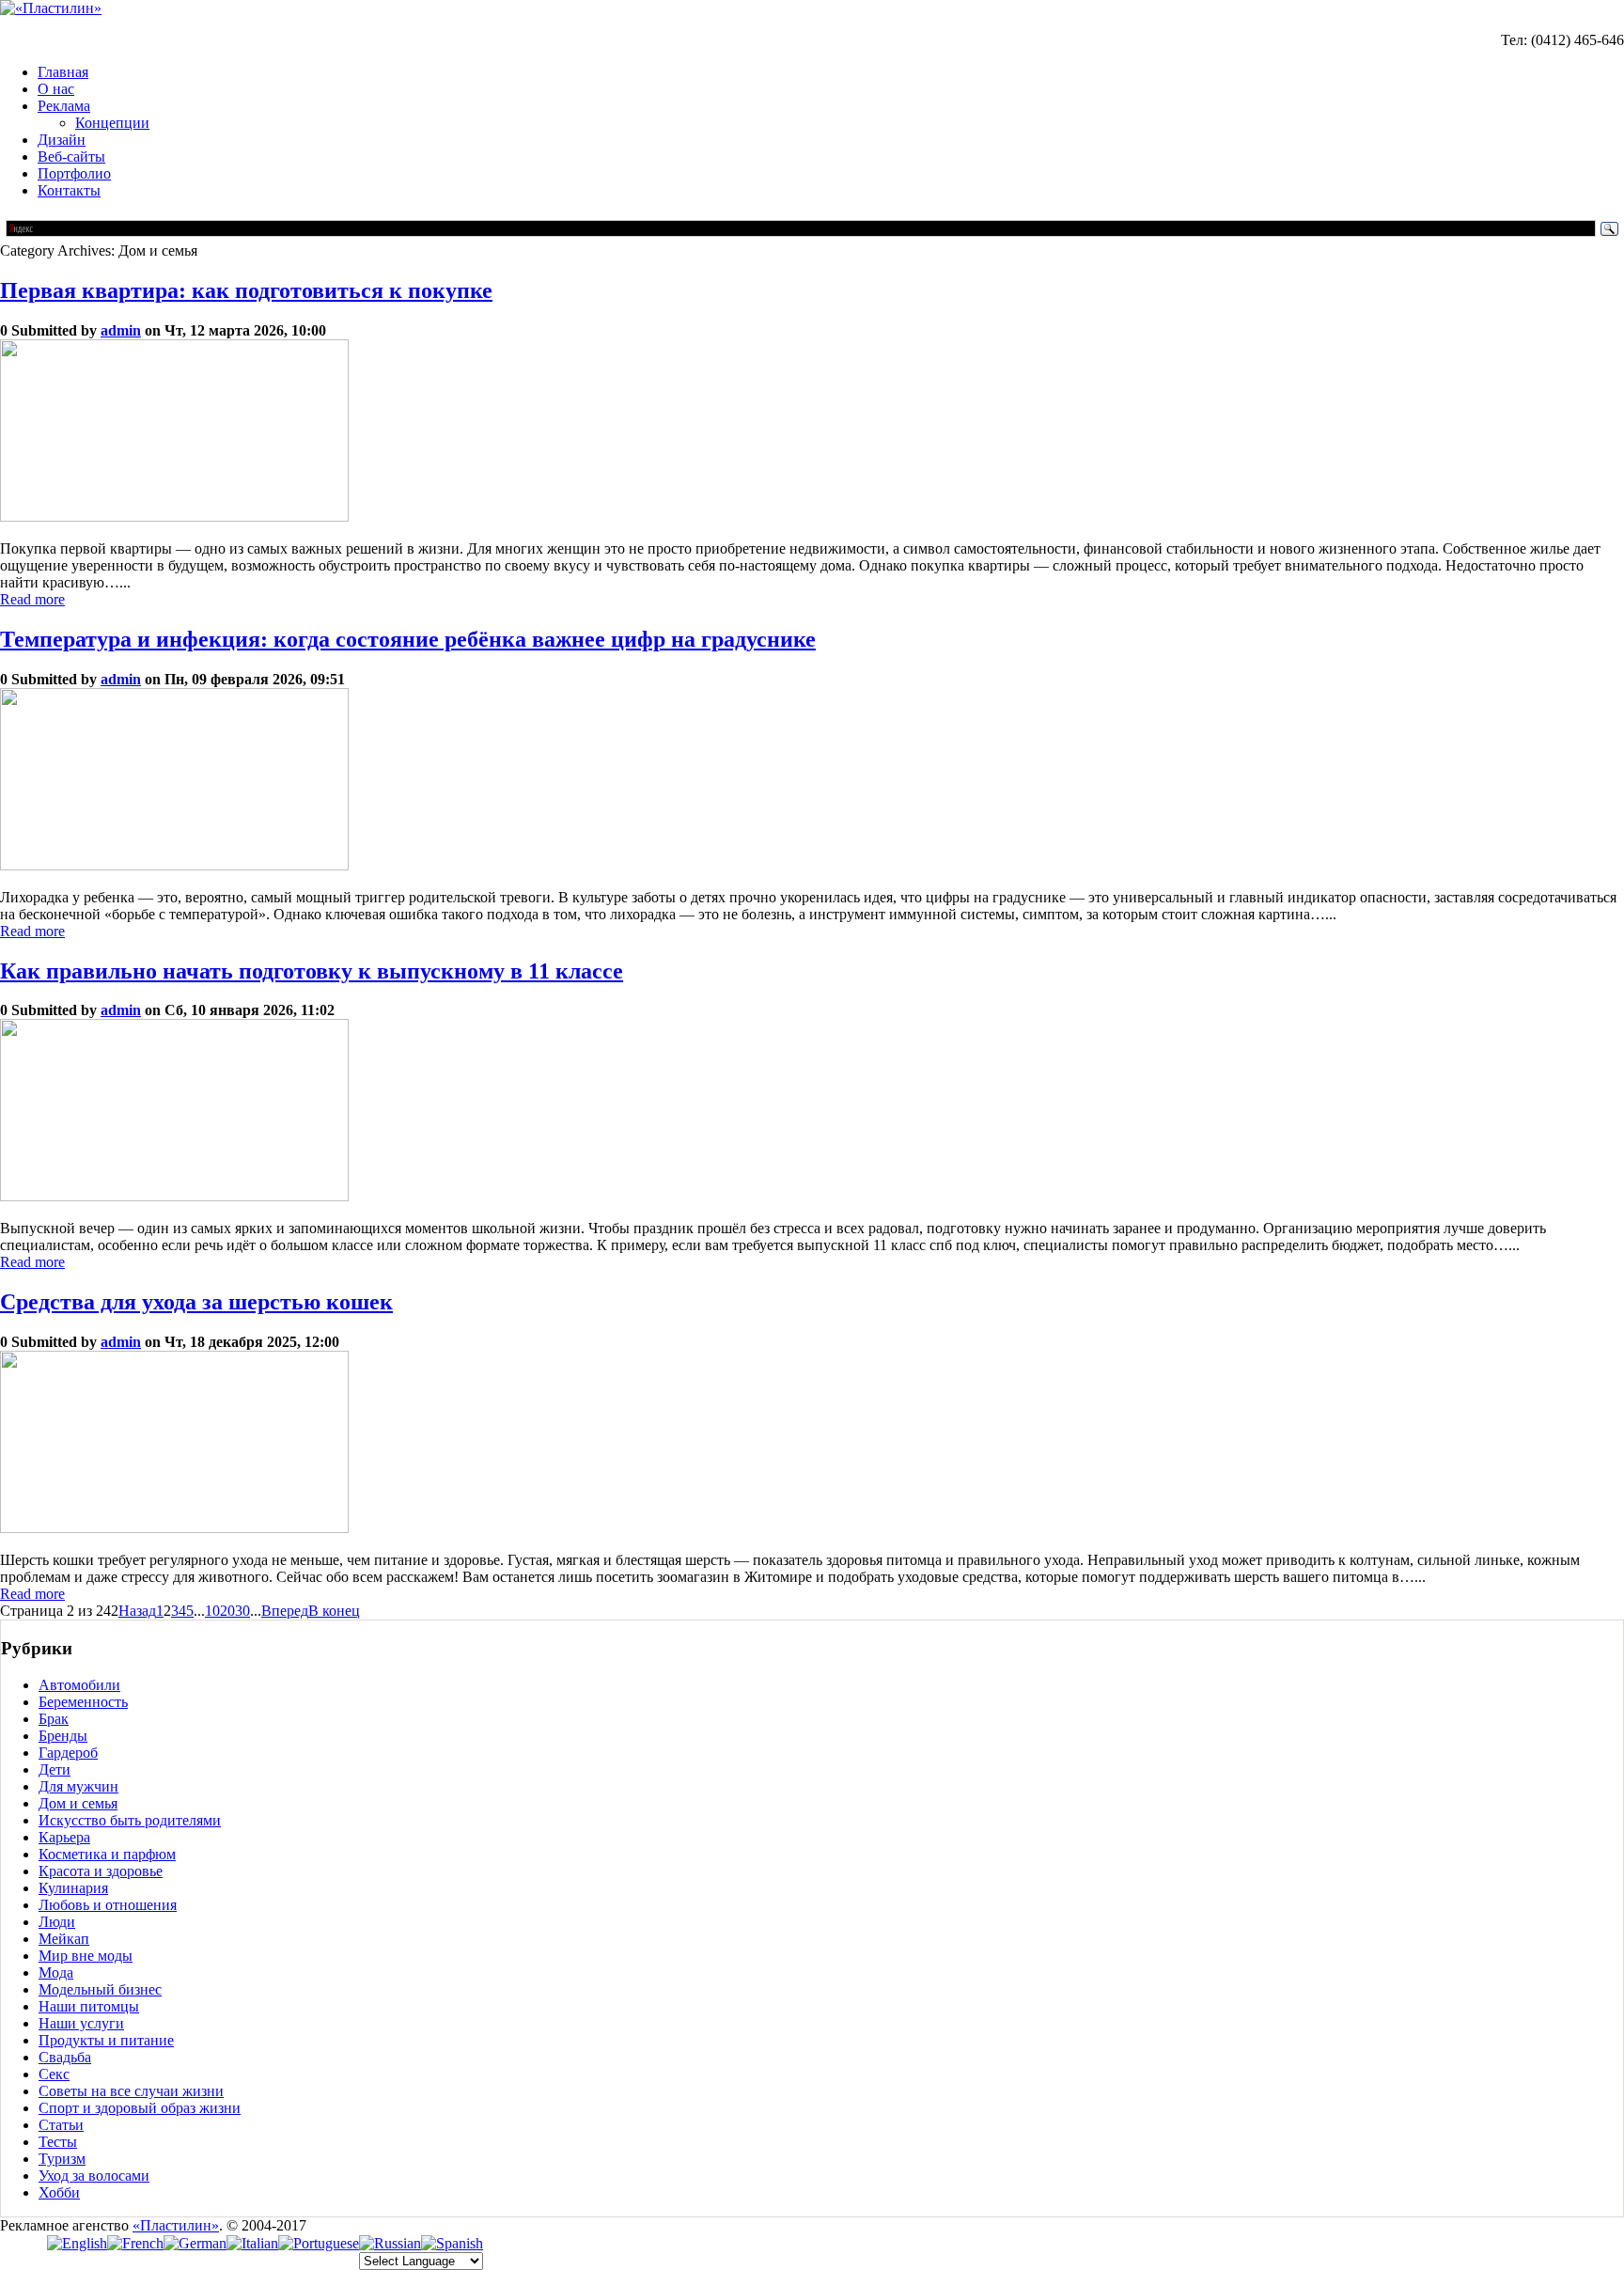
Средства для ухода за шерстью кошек (196, 1302)
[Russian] (390, 2243)
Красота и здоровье (101, 1871)
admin (121, 330)
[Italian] (252, 2243)
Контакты (69, 190)
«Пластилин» (176, 2225)
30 (242, 1611)
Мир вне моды (86, 1956)
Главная (63, 72)
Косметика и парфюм (107, 1854)
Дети (55, 1769)
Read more (32, 599)
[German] (195, 2243)
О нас (56, 89)
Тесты (58, 2142)
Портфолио (74, 173)
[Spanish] (452, 2243)
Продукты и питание (106, 2040)
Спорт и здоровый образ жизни (140, 2108)
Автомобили (79, 1685)
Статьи (61, 2125)
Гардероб (68, 1753)
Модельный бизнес (100, 1989)
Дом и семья (78, 1803)
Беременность (83, 1702)
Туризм (62, 2159)
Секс (54, 2074)
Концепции (112, 123)
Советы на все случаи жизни (131, 2091)
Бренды (63, 1736)
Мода (56, 1973)
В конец (334, 1611)
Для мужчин (78, 1786)
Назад (137, 1611)
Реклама (64, 106)
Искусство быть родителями (130, 1820)
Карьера (64, 1837)
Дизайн (62, 140)
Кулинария (73, 1888)
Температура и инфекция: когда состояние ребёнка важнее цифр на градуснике (408, 639)
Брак (54, 1719)
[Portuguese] (319, 2243)
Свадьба (65, 2057)
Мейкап (64, 1939)
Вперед (285, 1611)
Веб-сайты (71, 157)
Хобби (59, 2192)
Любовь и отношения (108, 1905)
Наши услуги (81, 2023)
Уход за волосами (94, 2176)
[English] (77, 2243)
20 (227, 1611)
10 (212, 1611)
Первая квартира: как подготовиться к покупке (246, 290)
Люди (57, 1922)
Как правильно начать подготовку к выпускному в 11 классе (312, 971)
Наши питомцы (89, 2006)
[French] (135, 2243)
